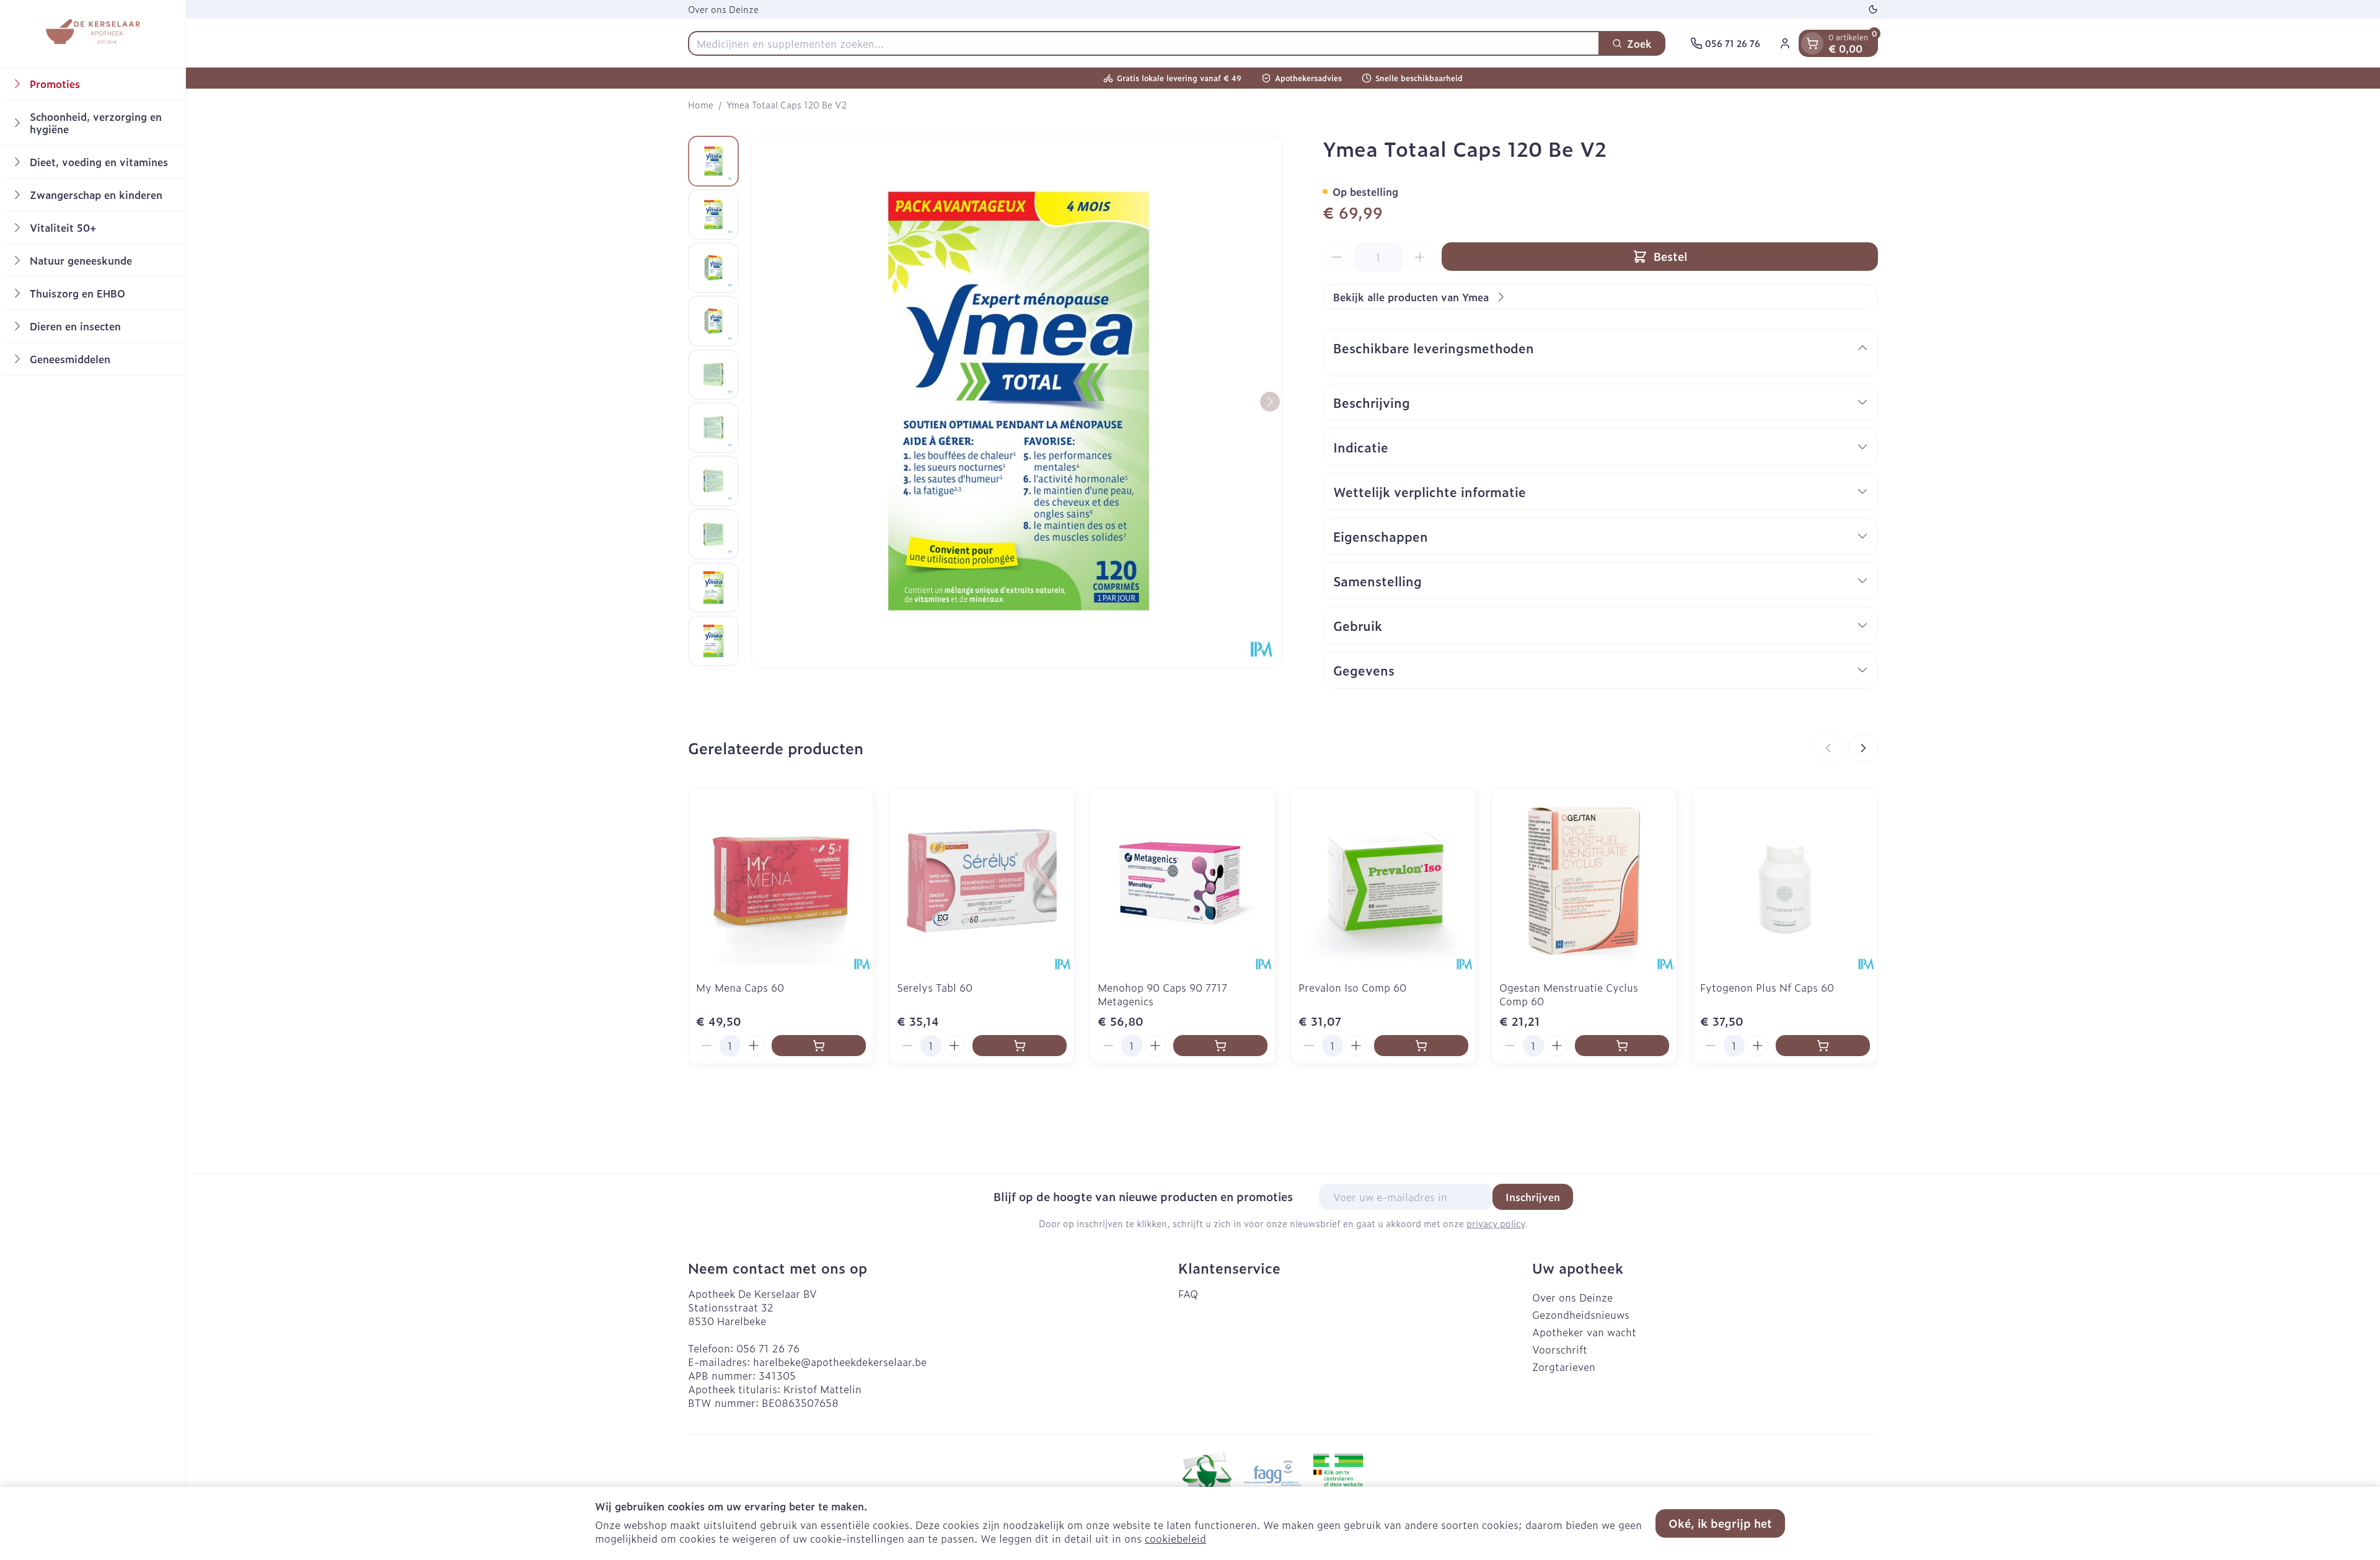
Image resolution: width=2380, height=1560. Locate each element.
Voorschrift (1560, 1349)
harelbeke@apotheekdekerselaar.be (840, 1362)
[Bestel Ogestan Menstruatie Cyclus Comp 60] (1622, 1046)
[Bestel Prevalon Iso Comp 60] (1421, 1046)
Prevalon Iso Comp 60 (1352, 987)
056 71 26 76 (768, 1348)
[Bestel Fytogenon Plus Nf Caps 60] (1823, 1046)
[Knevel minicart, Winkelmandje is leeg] (1812, 43)
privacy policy (1496, 1223)
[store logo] (92, 33)
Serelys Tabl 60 (935, 987)
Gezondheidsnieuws (1581, 1315)
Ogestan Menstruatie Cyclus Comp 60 (1569, 994)
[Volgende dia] (1863, 748)
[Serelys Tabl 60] (982, 881)
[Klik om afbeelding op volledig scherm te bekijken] (1017, 402)
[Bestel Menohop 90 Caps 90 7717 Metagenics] (1220, 1046)
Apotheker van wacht (1584, 1332)
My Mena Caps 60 (740, 987)
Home (701, 105)
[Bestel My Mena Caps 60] (819, 1046)
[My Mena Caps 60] (781, 881)
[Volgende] (1270, 402)
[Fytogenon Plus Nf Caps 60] (1785, 881)
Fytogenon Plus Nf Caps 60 (1767, 987)
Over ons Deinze (723, 9)
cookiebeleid (1175, 1538)
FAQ (1188, 1293)
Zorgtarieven (1564, 1367)
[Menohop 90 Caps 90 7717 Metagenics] (1183, 881)
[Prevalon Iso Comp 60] (1383, 881)
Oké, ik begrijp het (1720, 1523)
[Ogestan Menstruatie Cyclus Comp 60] (1584, 881)
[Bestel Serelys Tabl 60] (1020, 1046)
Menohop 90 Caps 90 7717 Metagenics (1162, 994)
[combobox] (1144, 43)
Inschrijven (1533, 1197)
